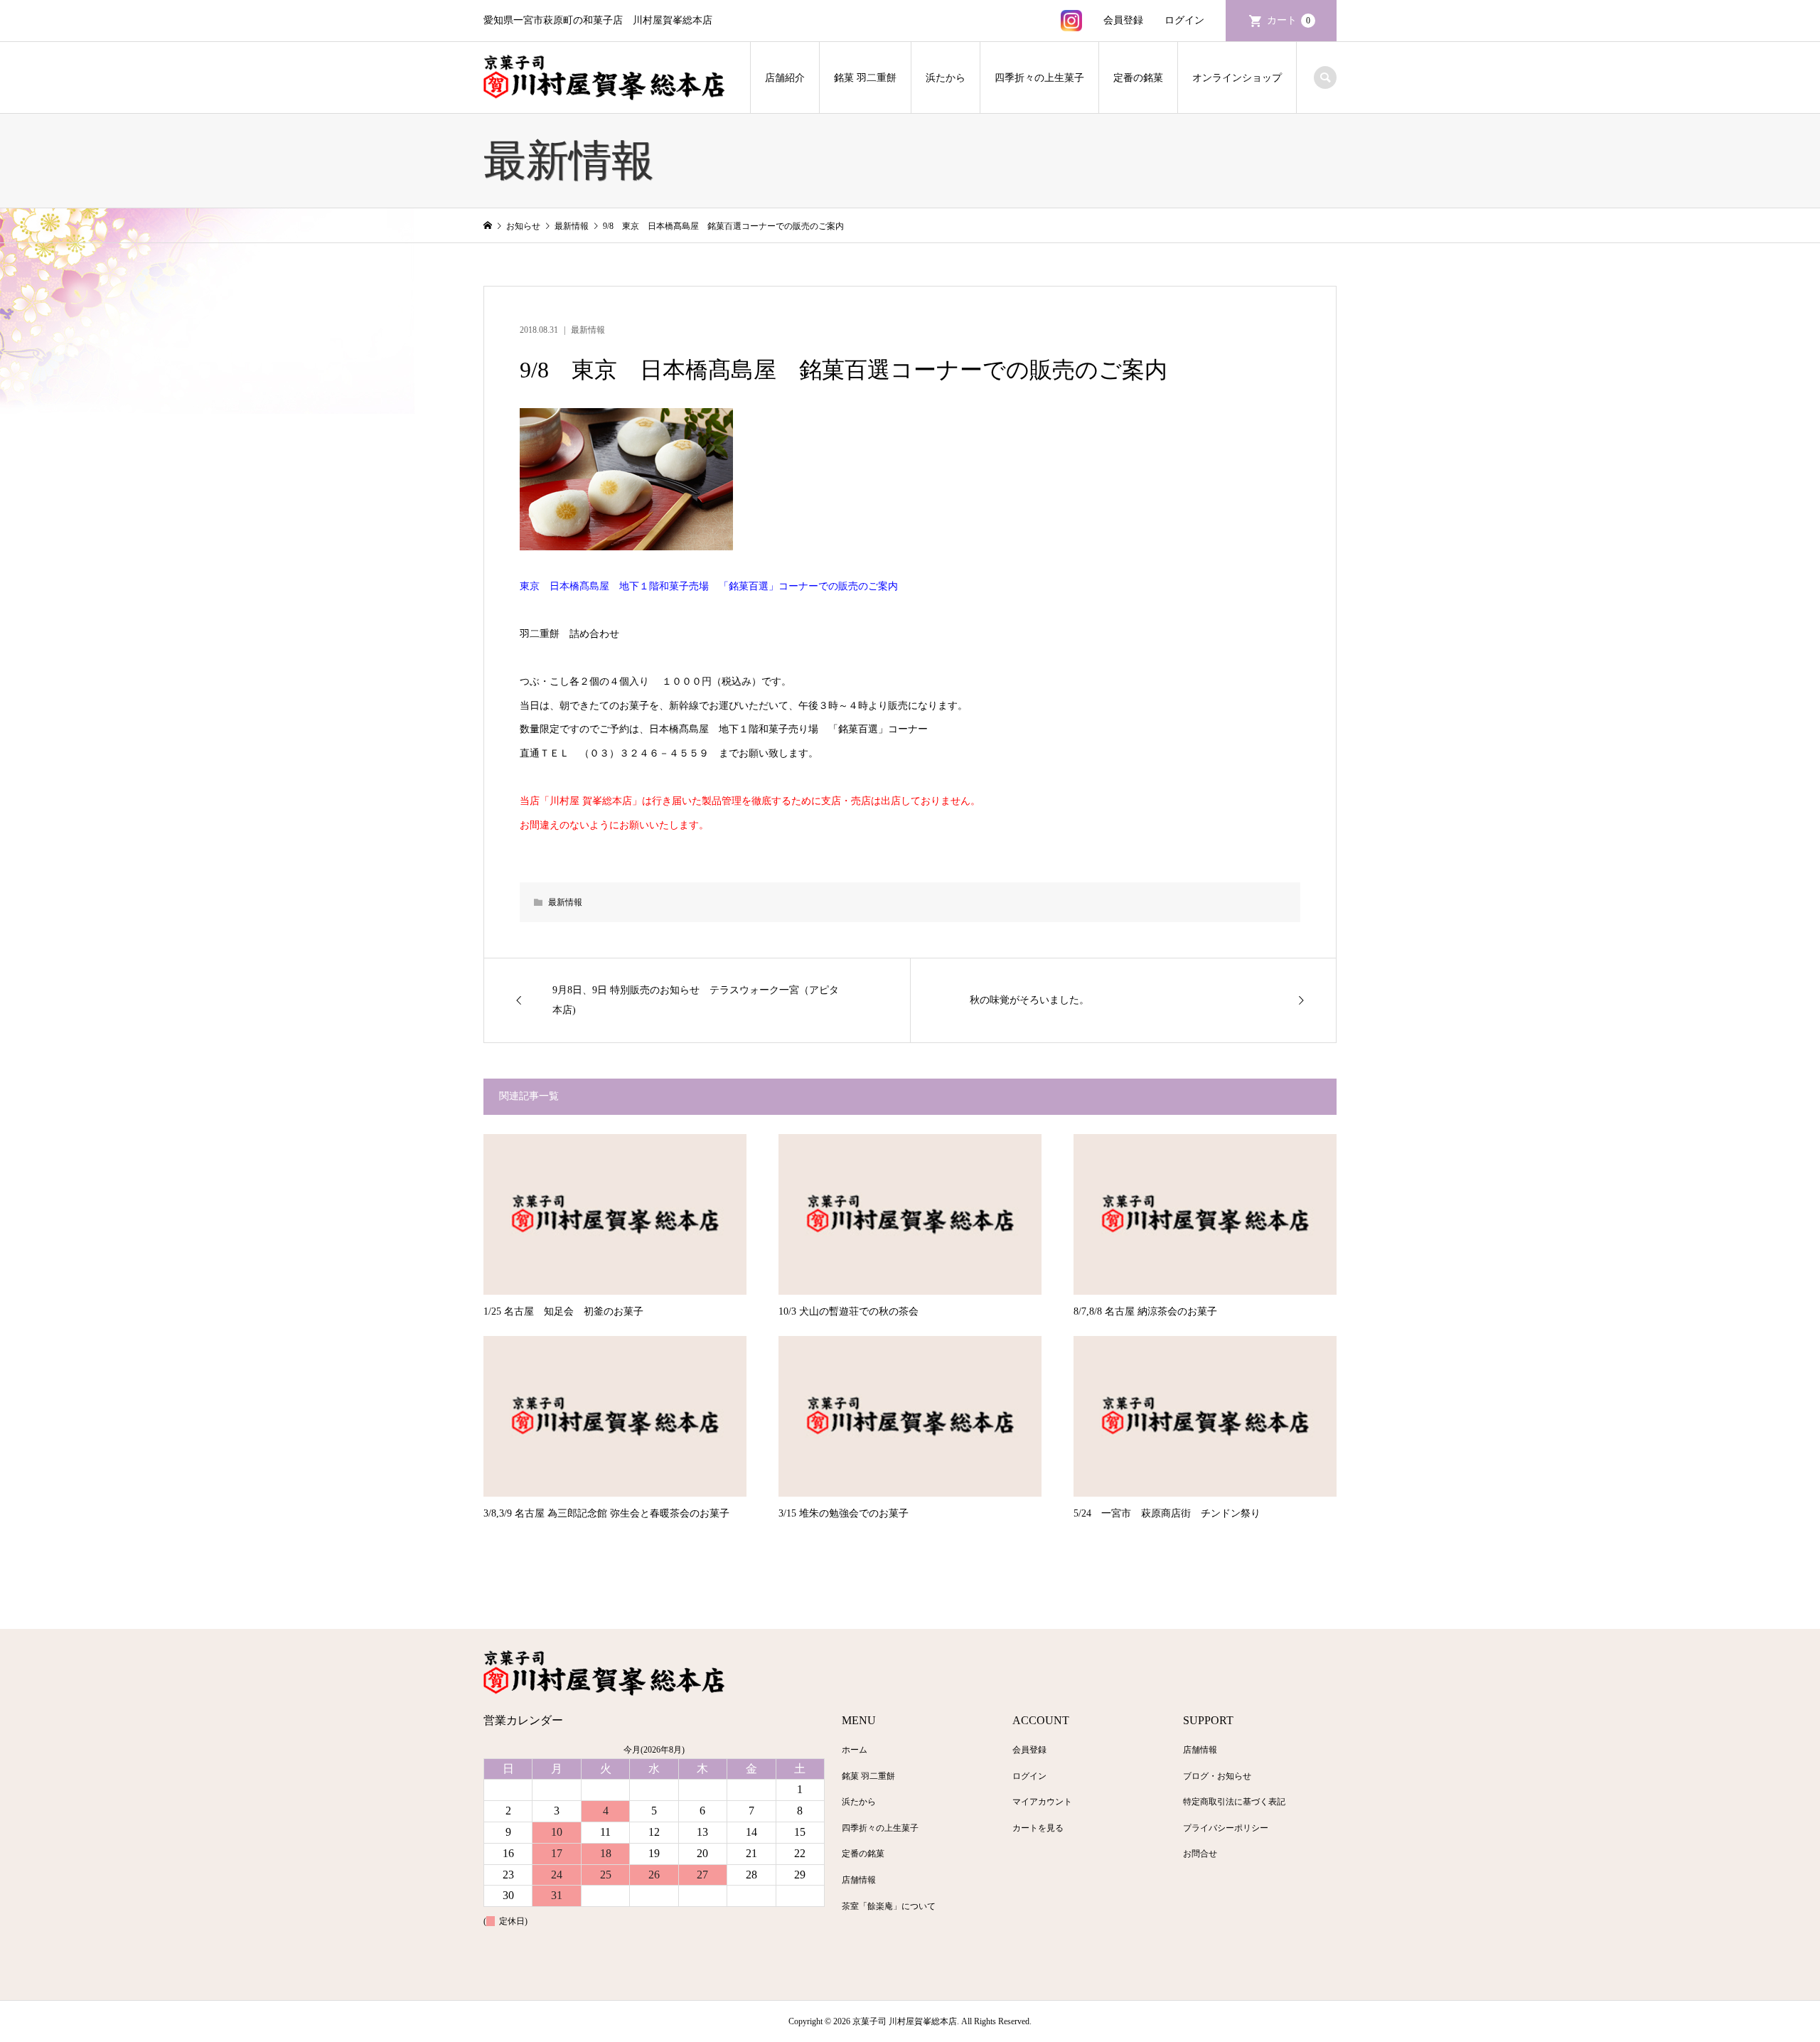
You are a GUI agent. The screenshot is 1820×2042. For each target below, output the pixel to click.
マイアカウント (1042, 1802)
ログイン (1184, 20)
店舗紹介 (785, 78)
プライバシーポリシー (1226, 1828)
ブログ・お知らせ (1217, 1776)
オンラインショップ (1237, 78)
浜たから (946, 78)
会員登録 (1123, 20)
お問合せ (1200, 1854)
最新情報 (588, 330)
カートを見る (1038, 1828)
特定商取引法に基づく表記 (1234, 1802)
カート (1289, 20)
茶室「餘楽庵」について (889, 1906)
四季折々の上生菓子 (1039, 78)
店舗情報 (859, 1880)
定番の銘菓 (1138, 78)
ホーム (855, 1750)
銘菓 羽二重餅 (865, 78)
